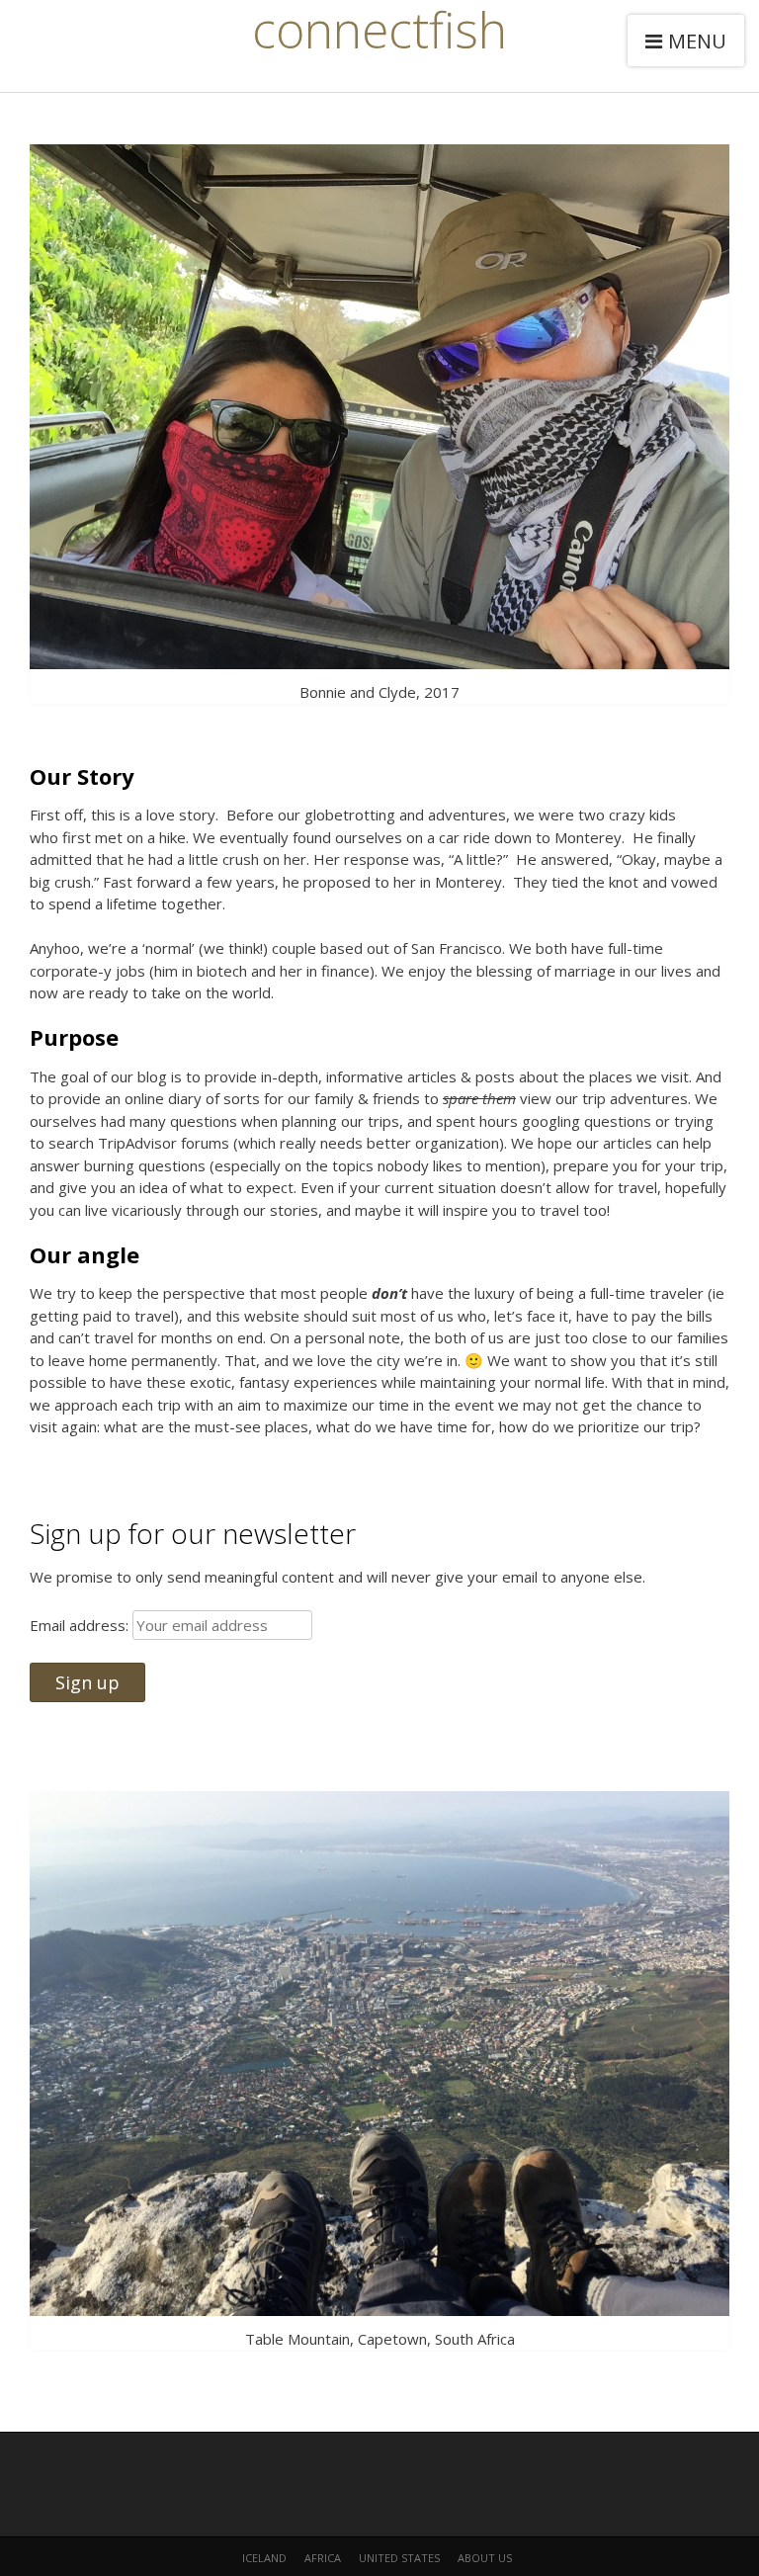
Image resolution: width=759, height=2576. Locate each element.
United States (399, 2558)
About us (485, 2558)
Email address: (81, 1625)
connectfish (379, 30)
